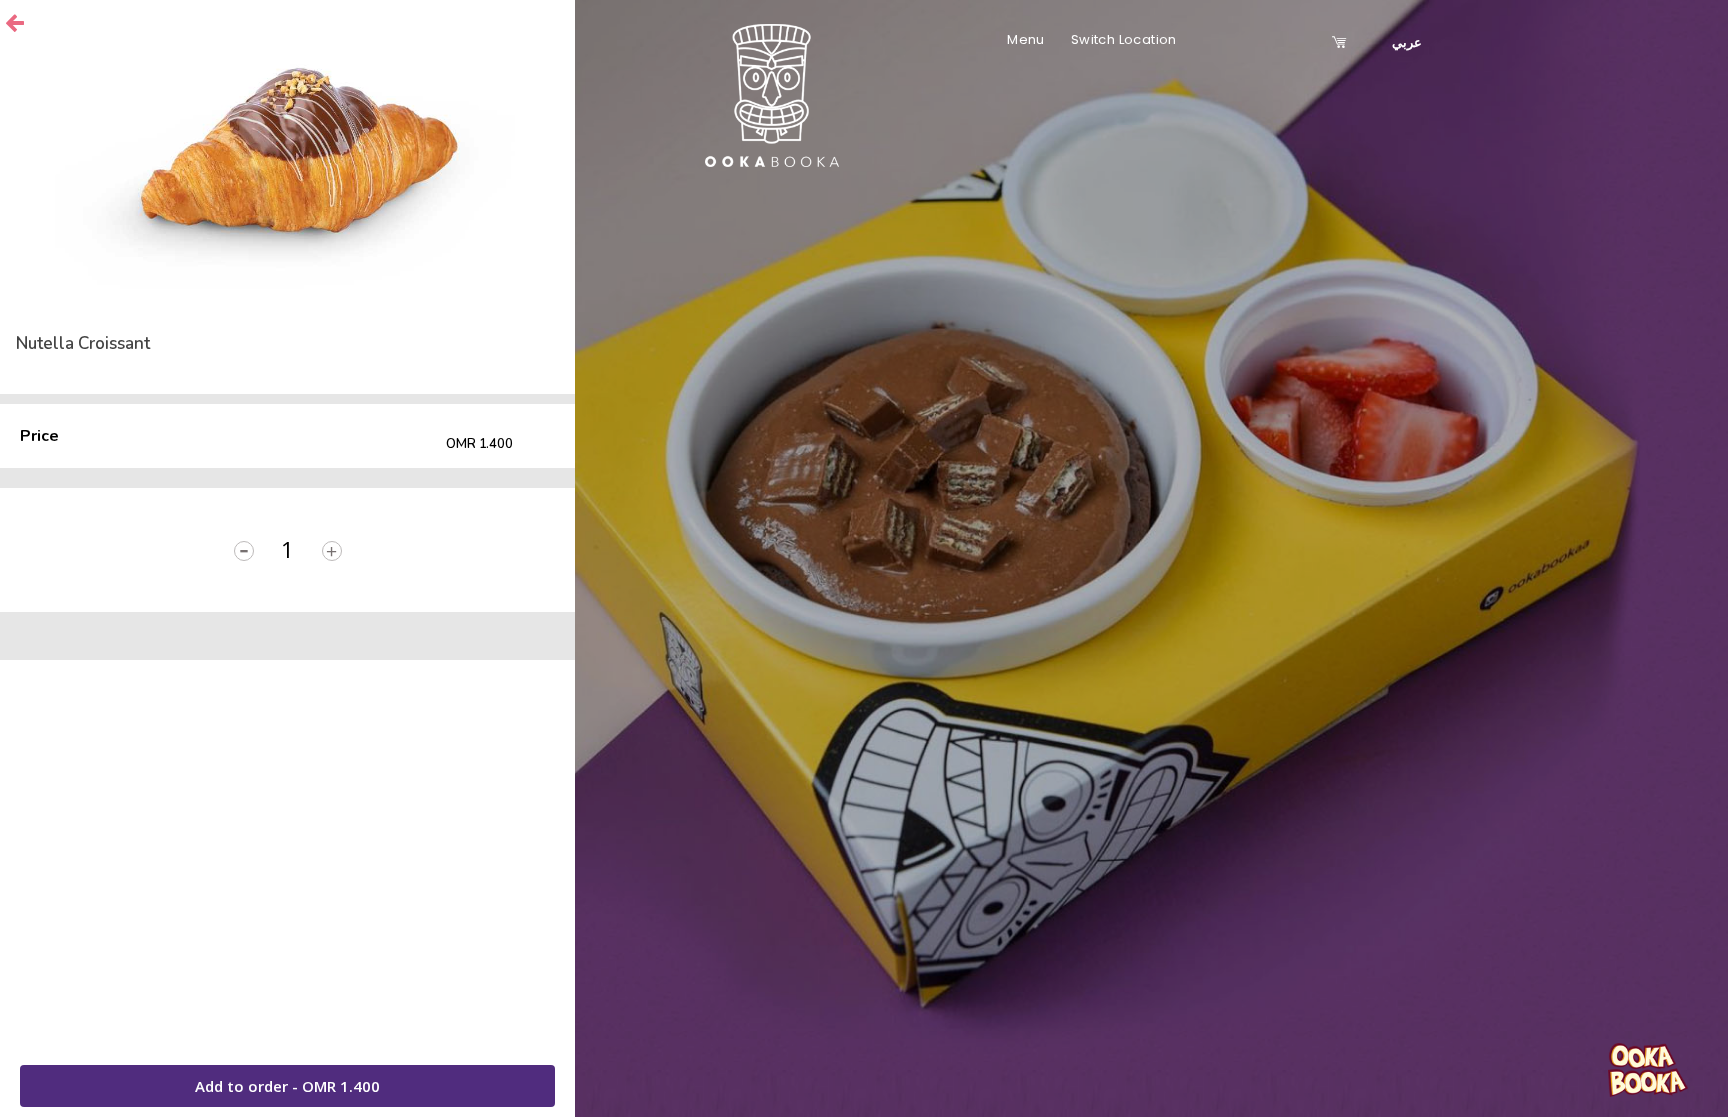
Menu (1026, 39)
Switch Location (1124, 39)
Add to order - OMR (287, 1086)
